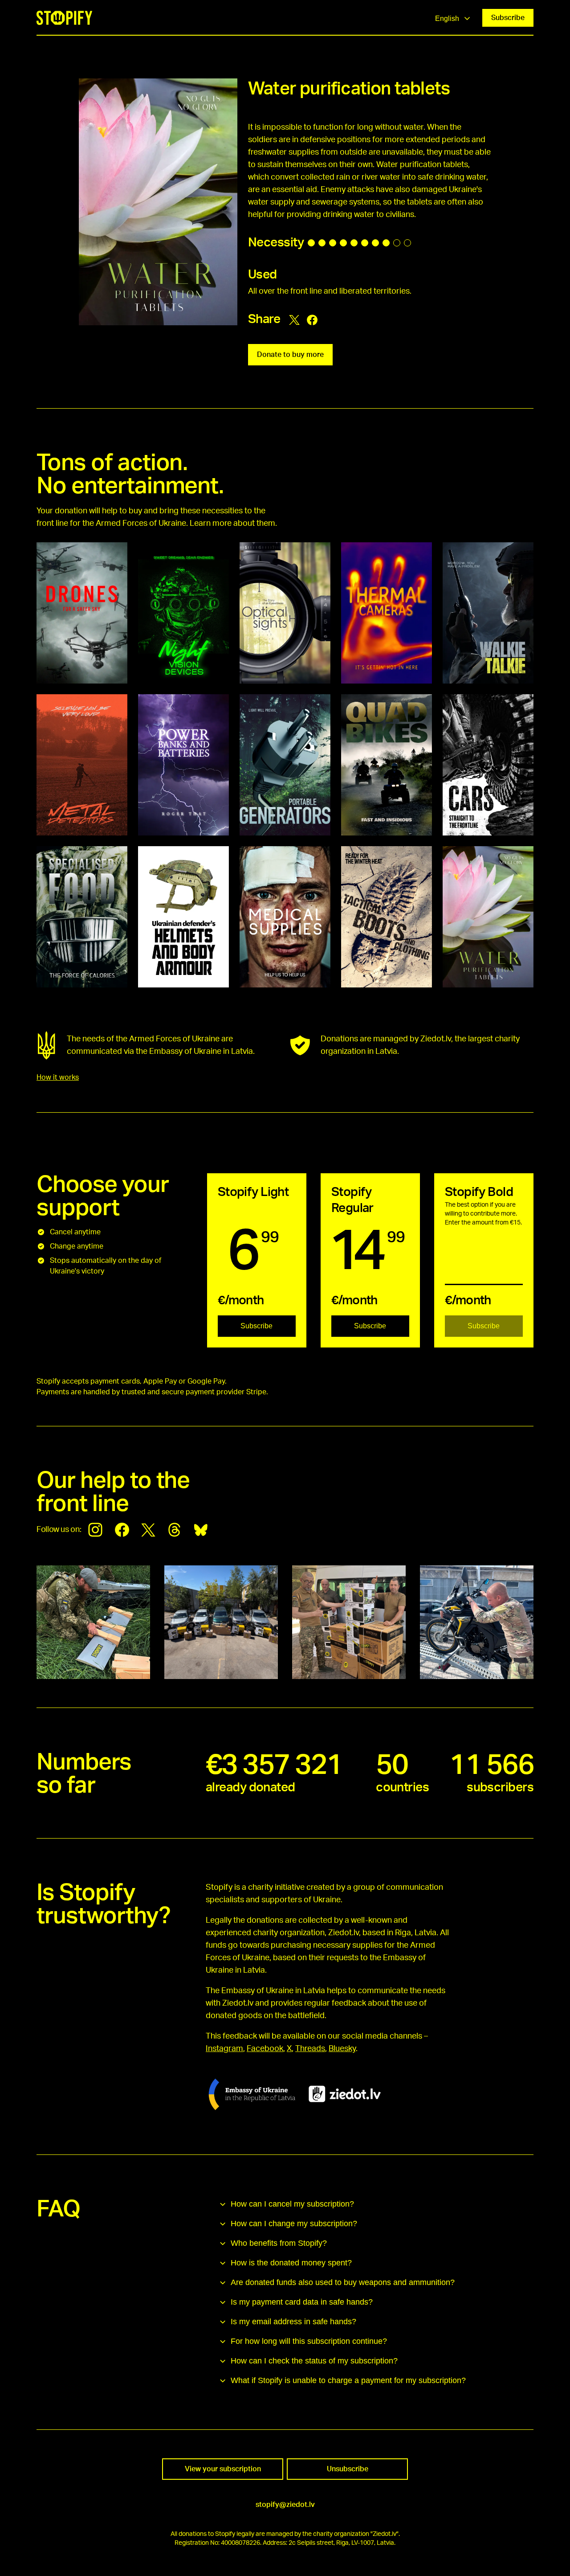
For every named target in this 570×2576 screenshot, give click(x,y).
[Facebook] (122, 1530)
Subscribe (508, 18)
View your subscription (223, 2469)
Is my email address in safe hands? (293, 2322)
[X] (148, 1530)
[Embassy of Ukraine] (252, 2094)
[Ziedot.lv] (345, 2094)
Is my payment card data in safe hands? (302, 2302)
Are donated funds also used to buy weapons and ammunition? (343, 2282)
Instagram (224, 2049)
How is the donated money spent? (291, 2263)
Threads (310, 2049)
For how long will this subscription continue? (309, 2341)
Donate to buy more (290, 355)
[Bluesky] (201, 1530)
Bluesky (342, 2049)
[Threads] (175, 1530)
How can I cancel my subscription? (292, 2204)
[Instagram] (95, 1530)
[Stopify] (64, 18)
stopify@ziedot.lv (285, 2505)
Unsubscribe (348, 2469)
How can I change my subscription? (294, 2224)
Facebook (265, 2049)
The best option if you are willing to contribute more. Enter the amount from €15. (483, 1214)
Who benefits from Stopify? (279, 2243)
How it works (58, 1077)
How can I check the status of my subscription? (314, 2361)
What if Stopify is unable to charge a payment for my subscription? (348, 2380)
